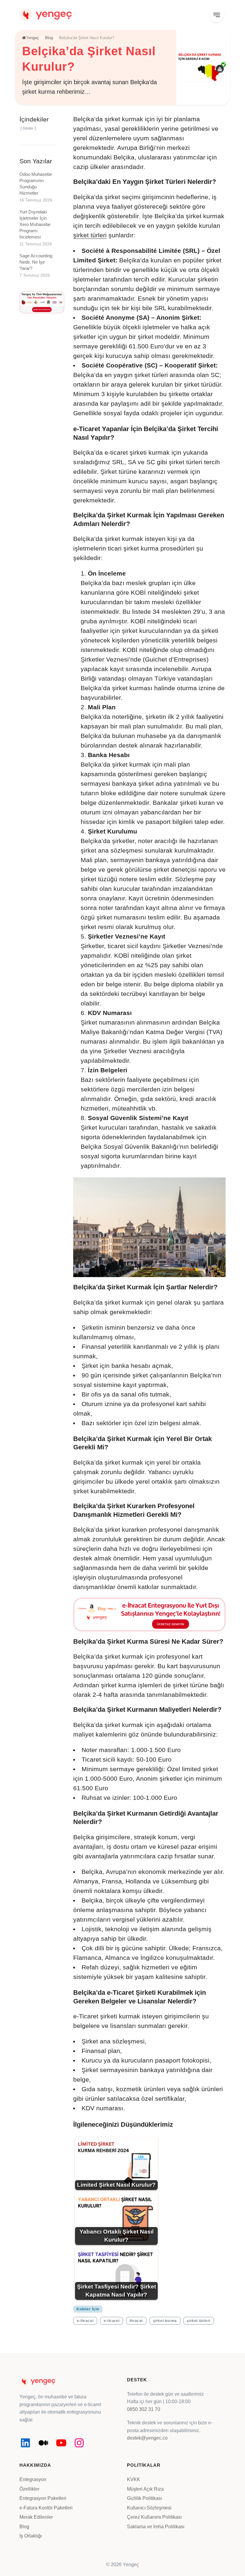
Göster (28, 128)
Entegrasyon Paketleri (43, 2498)
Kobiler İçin (88, 2309)
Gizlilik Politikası (144, 2498)
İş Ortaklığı (31, 2536)
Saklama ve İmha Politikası (156, 2527)
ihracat (136, 2321)
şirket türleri (90, 235)
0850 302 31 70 (144, 2409)
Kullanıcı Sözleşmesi (149, 2508)
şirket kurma (165, 2321)
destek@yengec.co (147, 2438)
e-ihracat (85, 2321)
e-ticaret (112, 2321)
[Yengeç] (46, 14)
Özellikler (29, 2489)
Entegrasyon (33, 2479)
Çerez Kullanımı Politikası (154, 2517)
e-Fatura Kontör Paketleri (46, 2508)
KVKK (134, 2479)
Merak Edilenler (36, 2517)
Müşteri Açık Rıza (145, 2489)
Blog (24, 2527)
